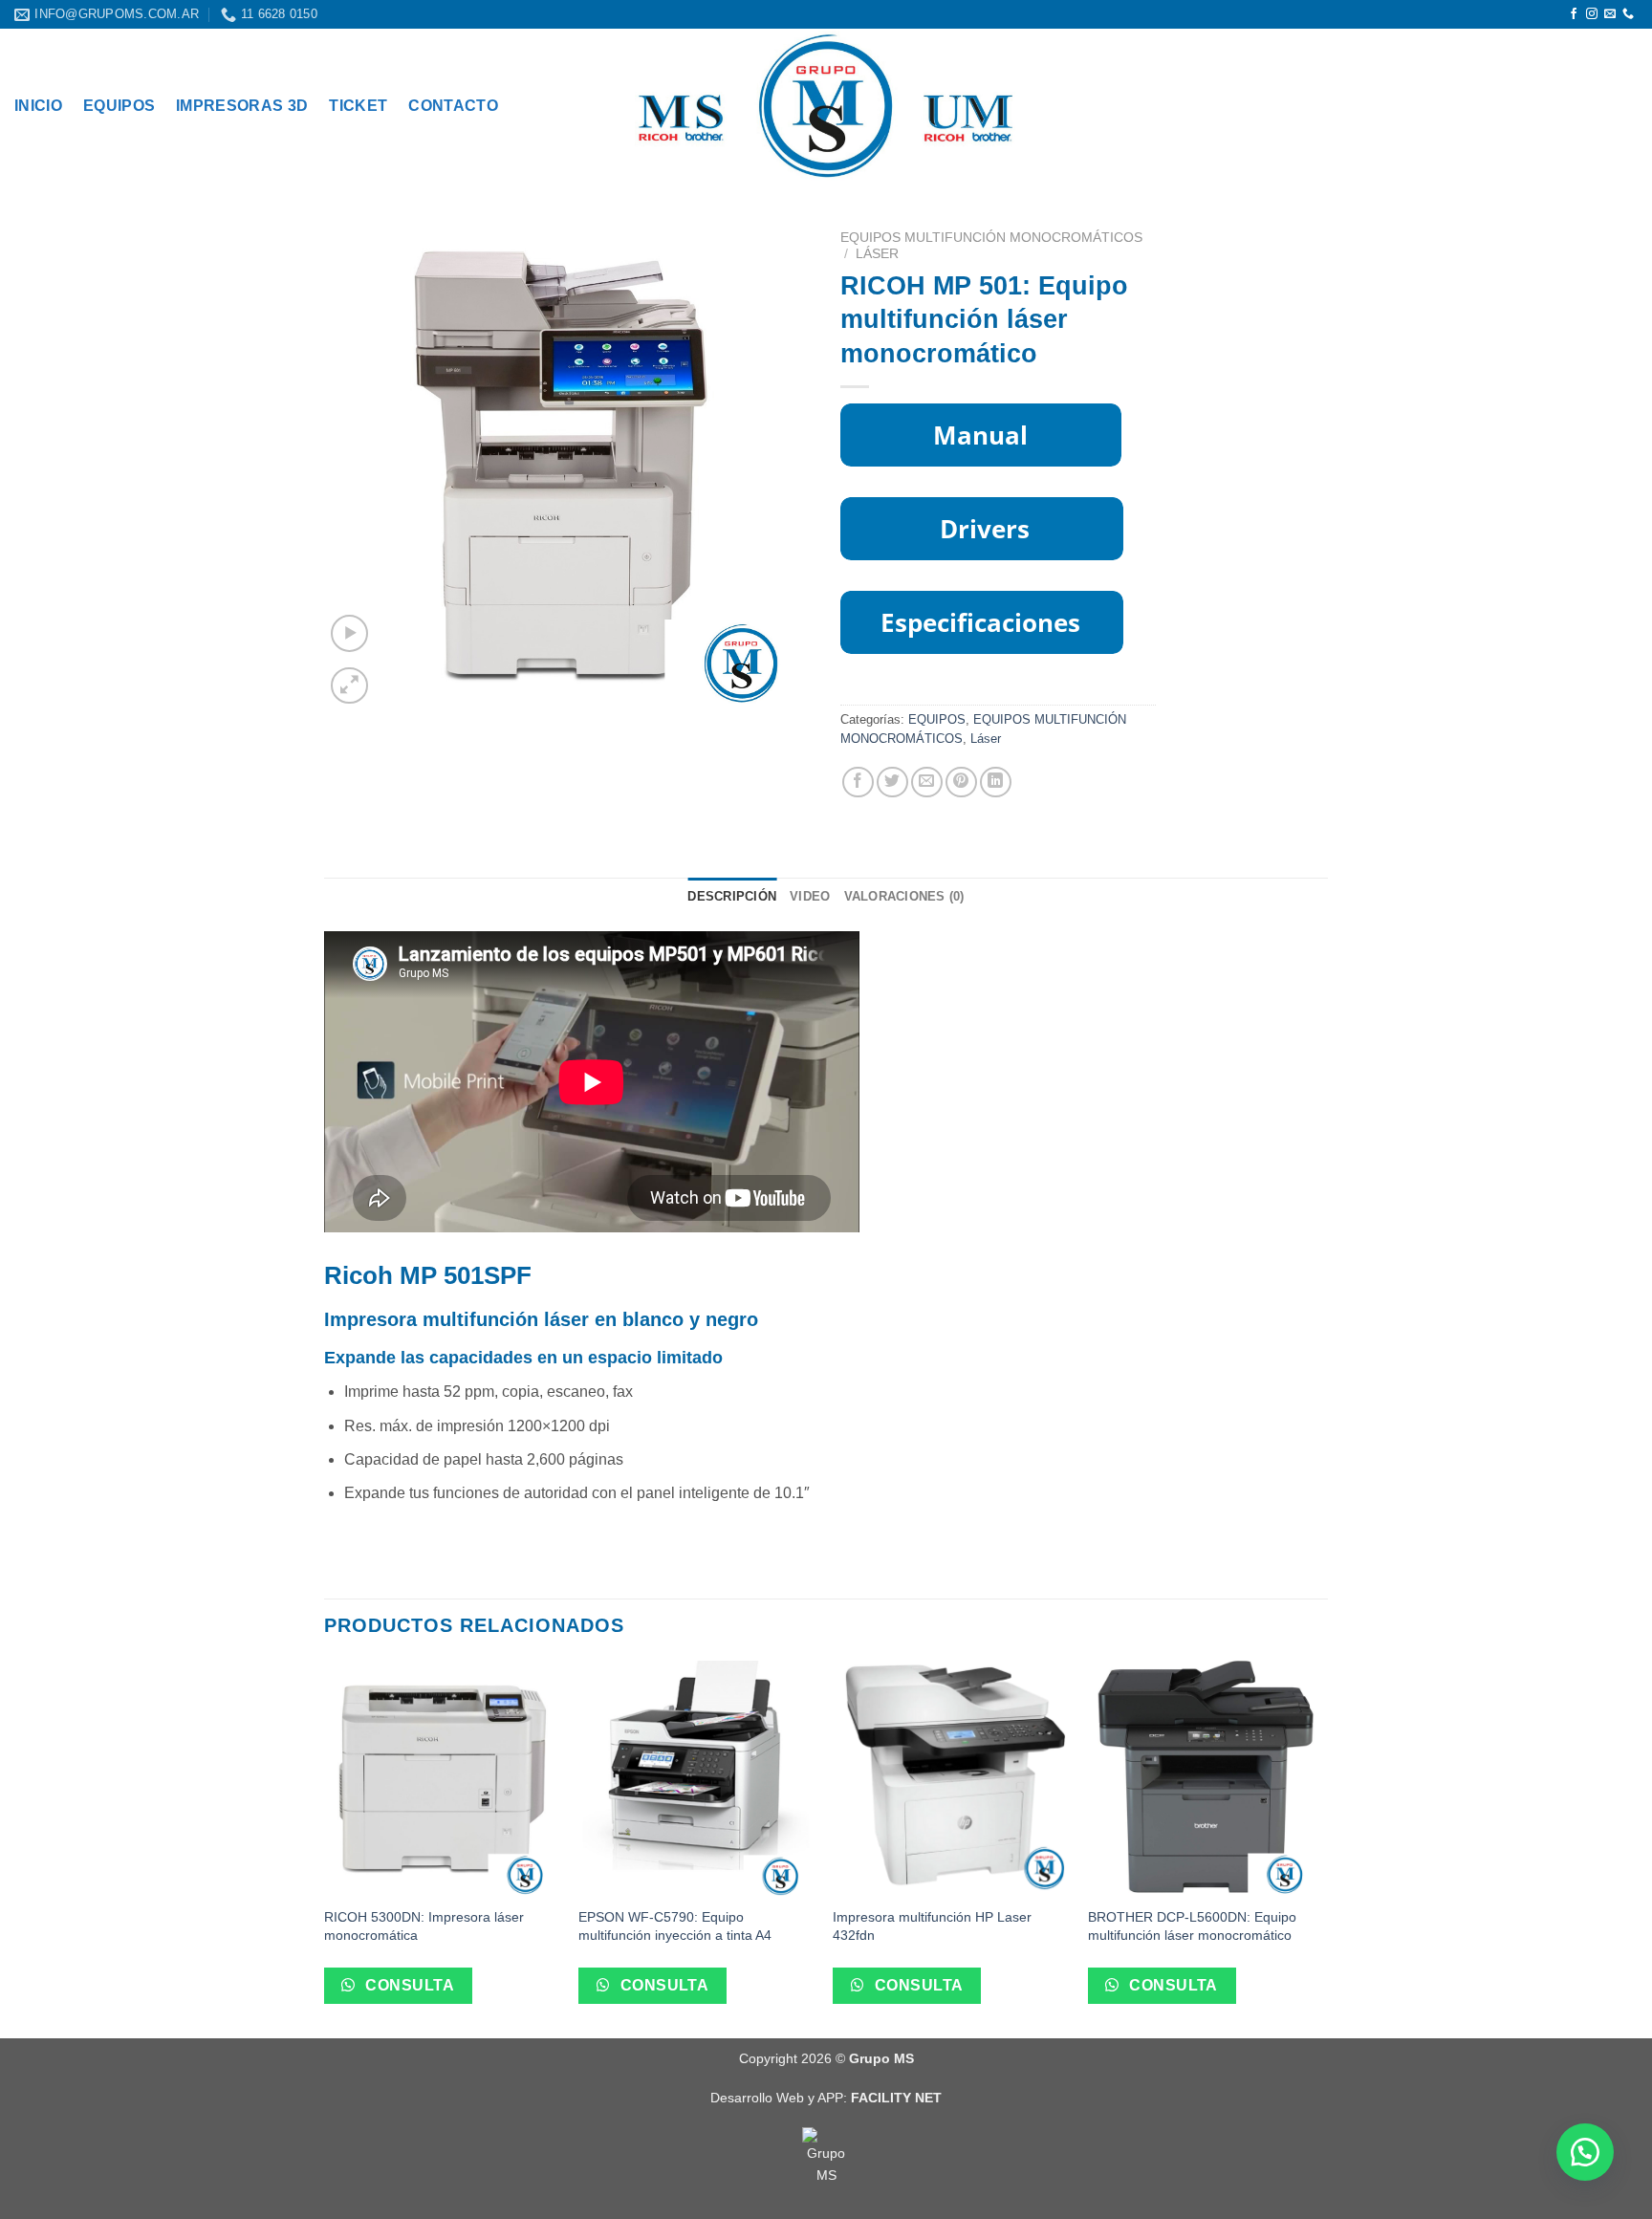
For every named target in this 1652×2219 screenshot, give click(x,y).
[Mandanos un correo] (1610, 14)
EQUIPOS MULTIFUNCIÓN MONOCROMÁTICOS (991, 238)
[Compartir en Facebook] (858, 783)
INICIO (38, 106)
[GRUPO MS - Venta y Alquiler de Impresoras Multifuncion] (826, 106)
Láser (877, 254)
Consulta (408, 1985)
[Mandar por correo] (927, 783)
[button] (1585, 2152)
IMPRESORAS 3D (242, 106)
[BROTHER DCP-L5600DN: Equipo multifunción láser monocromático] (1206, 1779)
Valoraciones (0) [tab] (904, 896)
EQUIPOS (119, 106)
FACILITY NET (896, 2098)
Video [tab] (810, 896)
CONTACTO (453, 106)
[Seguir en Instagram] (1592, 14)
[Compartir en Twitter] (892, 783)
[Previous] (325, 1848)
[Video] (349, 633)
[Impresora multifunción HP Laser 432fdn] (951, 1779)
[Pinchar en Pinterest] (961, 783)
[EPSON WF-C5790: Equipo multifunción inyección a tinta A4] (696, 1779)
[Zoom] (349, 686)
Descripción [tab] (732, 896)
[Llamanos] (1628, 14)
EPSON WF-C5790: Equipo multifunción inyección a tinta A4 (675, 1926)
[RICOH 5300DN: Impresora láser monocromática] (442, 1779)
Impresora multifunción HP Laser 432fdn (932, 1926)
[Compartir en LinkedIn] (996, 783)
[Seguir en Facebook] (1574, 14)
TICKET (358, 106)
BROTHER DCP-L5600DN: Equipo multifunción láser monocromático (1192, 1926)
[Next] (1322, 1848)
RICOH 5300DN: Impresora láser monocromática (424, 1926)
